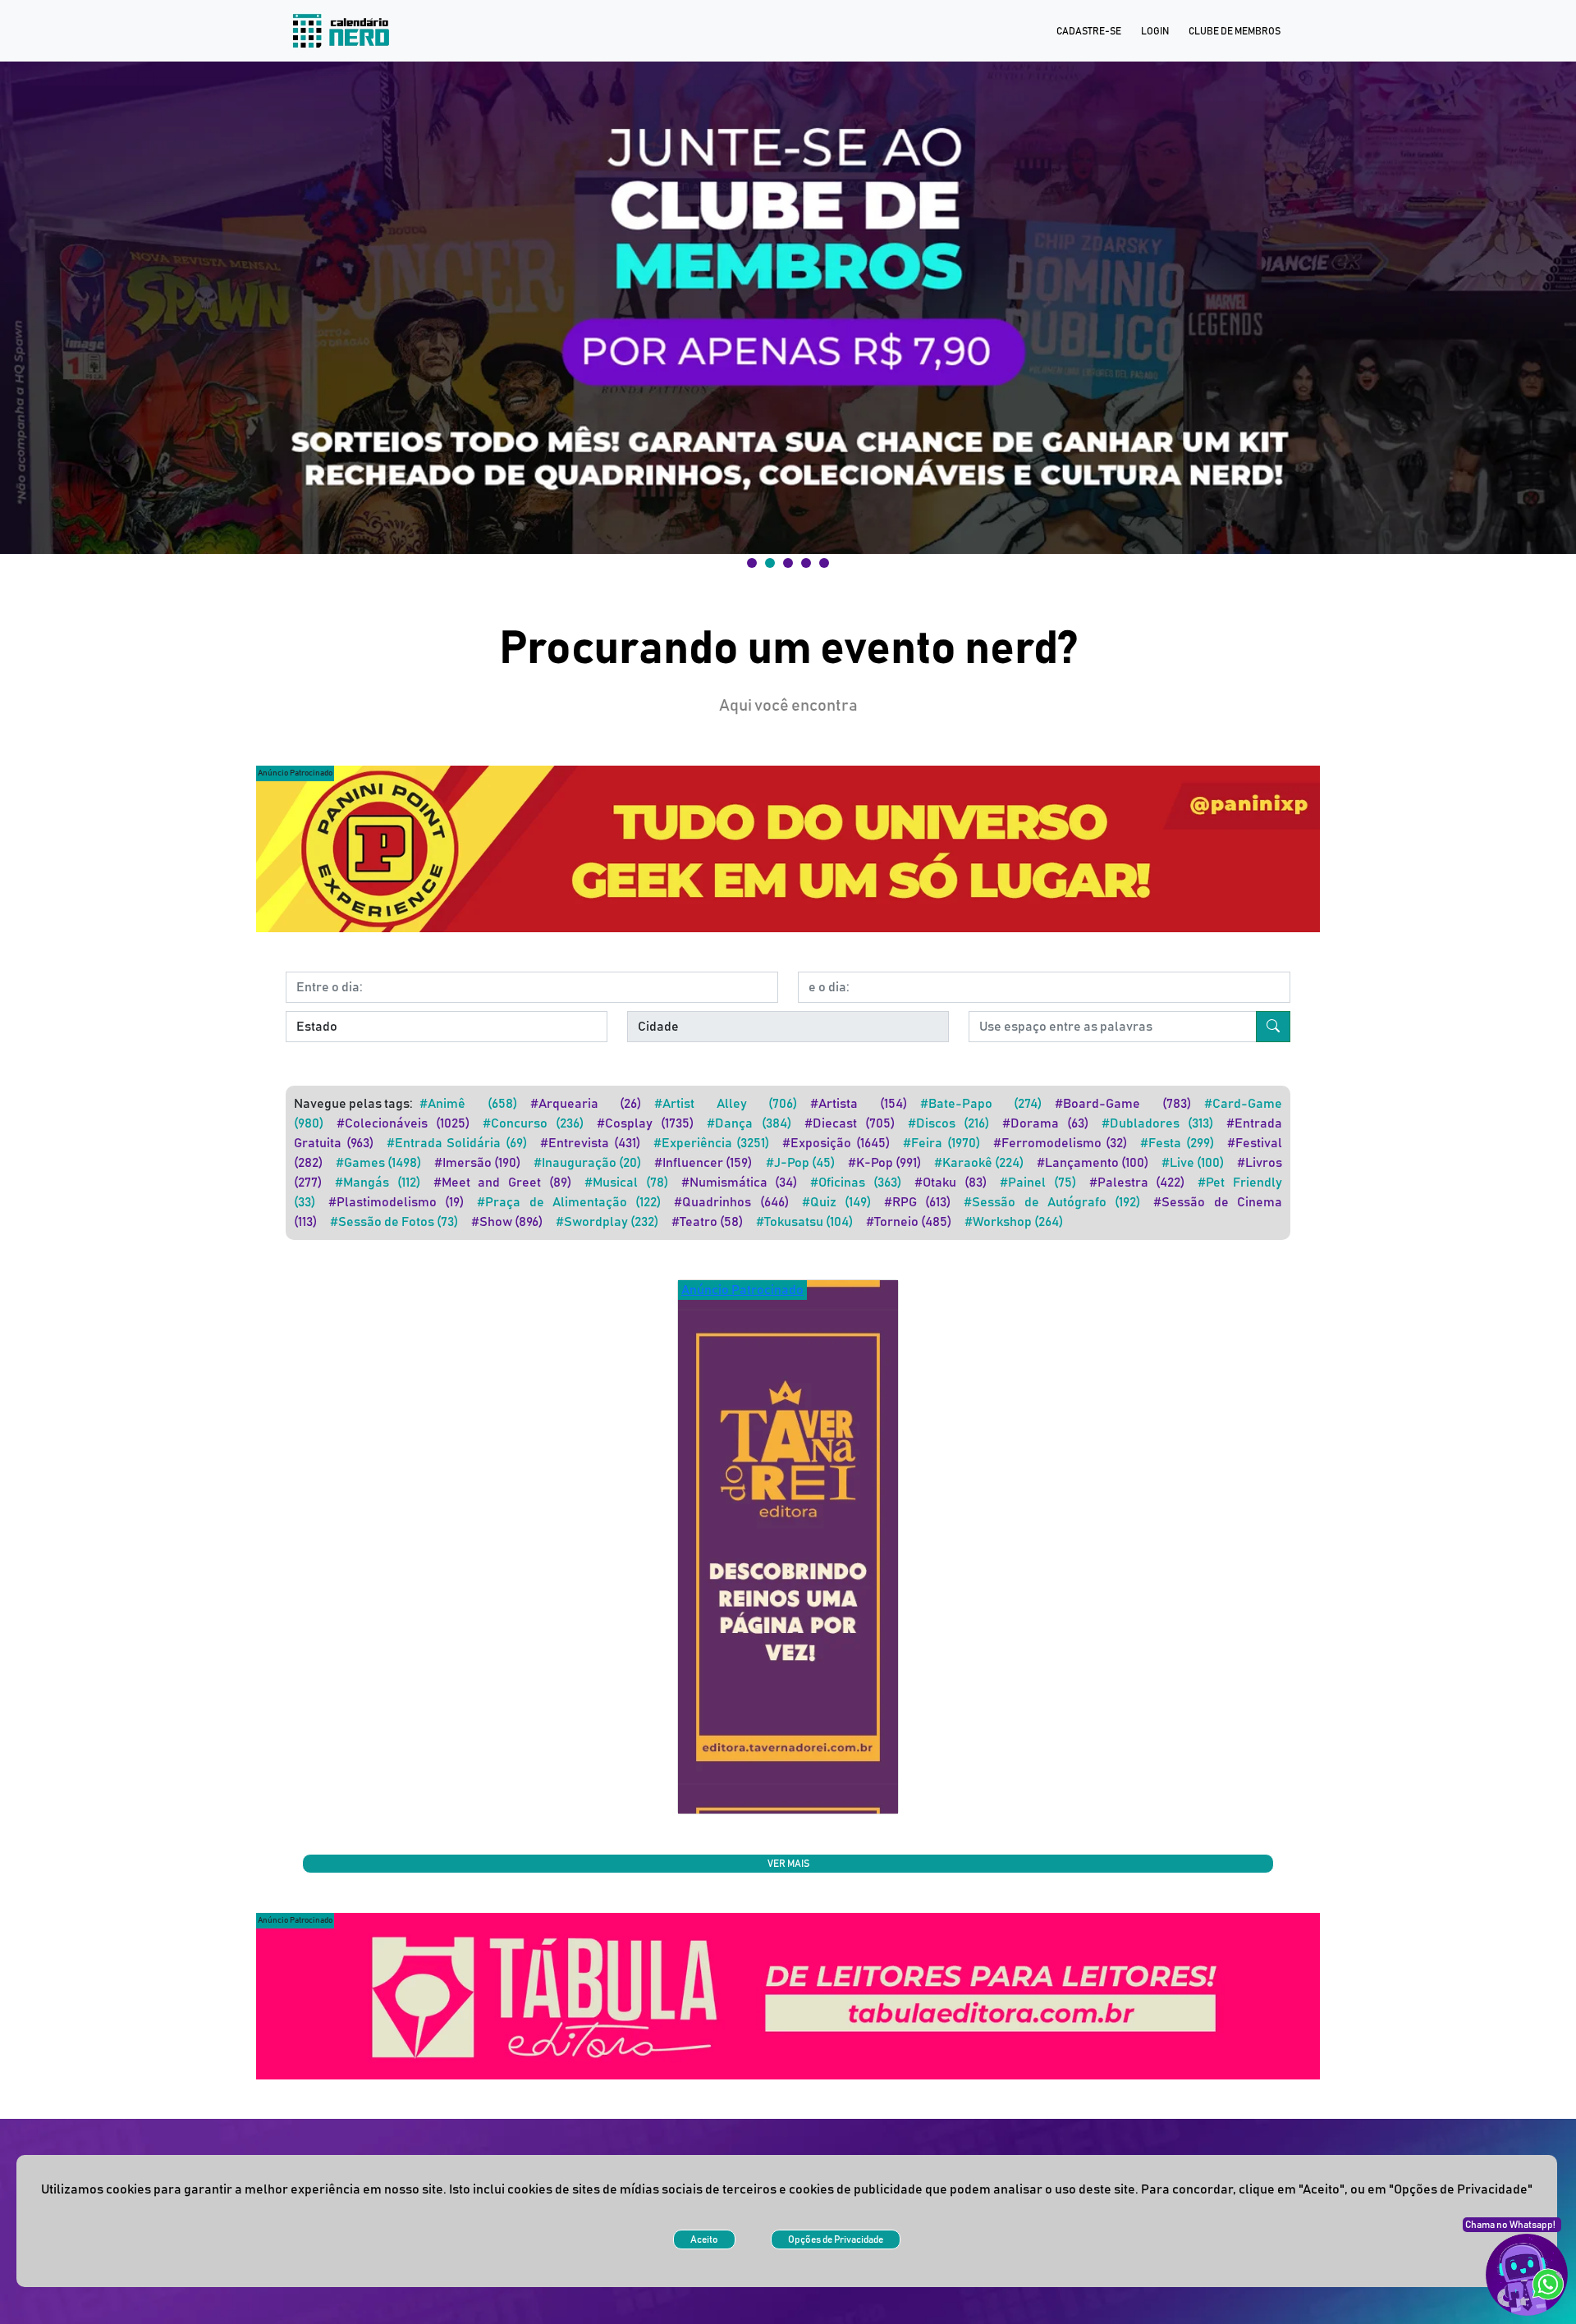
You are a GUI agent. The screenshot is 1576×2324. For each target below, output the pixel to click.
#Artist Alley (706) (726, 1104)
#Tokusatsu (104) (804, 1222)
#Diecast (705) (850, 1123)
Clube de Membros (1235, 31)
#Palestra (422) (1137, 1183)
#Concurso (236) (533, 1123)
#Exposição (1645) (836, 1143)
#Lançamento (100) (1093, 1163)
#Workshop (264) (1014, 1222)
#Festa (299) (1177, 1143)
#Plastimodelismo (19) (396, 1202)
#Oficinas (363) (856, 1183)
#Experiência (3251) (712, 1143)
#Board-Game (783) (1123, 1104)
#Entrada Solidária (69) (457, 1143)
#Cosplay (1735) (645, 1123)
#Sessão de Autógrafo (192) (1052, 1202)
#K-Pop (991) (884, 1163)
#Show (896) (507, 1222)
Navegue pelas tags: (353, 1104)
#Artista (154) (859, 1104)
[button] (788, 308)
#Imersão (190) (477, 1163)
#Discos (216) (948, 1123)
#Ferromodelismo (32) (1061, 1143)
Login (1155, 31)
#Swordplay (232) (607, 1222)
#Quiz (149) (836, 1202)
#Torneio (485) (909, 1222)
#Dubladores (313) (1157, 1123)
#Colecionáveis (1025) (403, 1123)
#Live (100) (1193, 1163)
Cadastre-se (1089, 31)
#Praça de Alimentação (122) (569, 1202)
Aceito (704, 2239)
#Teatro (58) (707, 1222)
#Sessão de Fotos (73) (394, 1222)
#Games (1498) (378, 1163)
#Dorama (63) (1045, 1123)
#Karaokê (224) (979, 1163)
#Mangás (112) (378, 1183)
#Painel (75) (1038, 1183)
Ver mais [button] (788, 1864)
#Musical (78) (626, 1183)
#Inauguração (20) (587, 1163)
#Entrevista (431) (590, 1143)
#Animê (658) (468, 1104)
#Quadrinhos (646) (731, 1202)
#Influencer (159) (703, 1163)
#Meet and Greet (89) (502, 1183)
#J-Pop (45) (800, 1163)
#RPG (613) (917, 1202)
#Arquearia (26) (586, 1104)
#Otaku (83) (951, 1183)
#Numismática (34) (740, 1183)
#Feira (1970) (941, 1143)
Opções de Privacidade (836, 2239)
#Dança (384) (749, 1123)
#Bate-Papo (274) (981, 1104)
